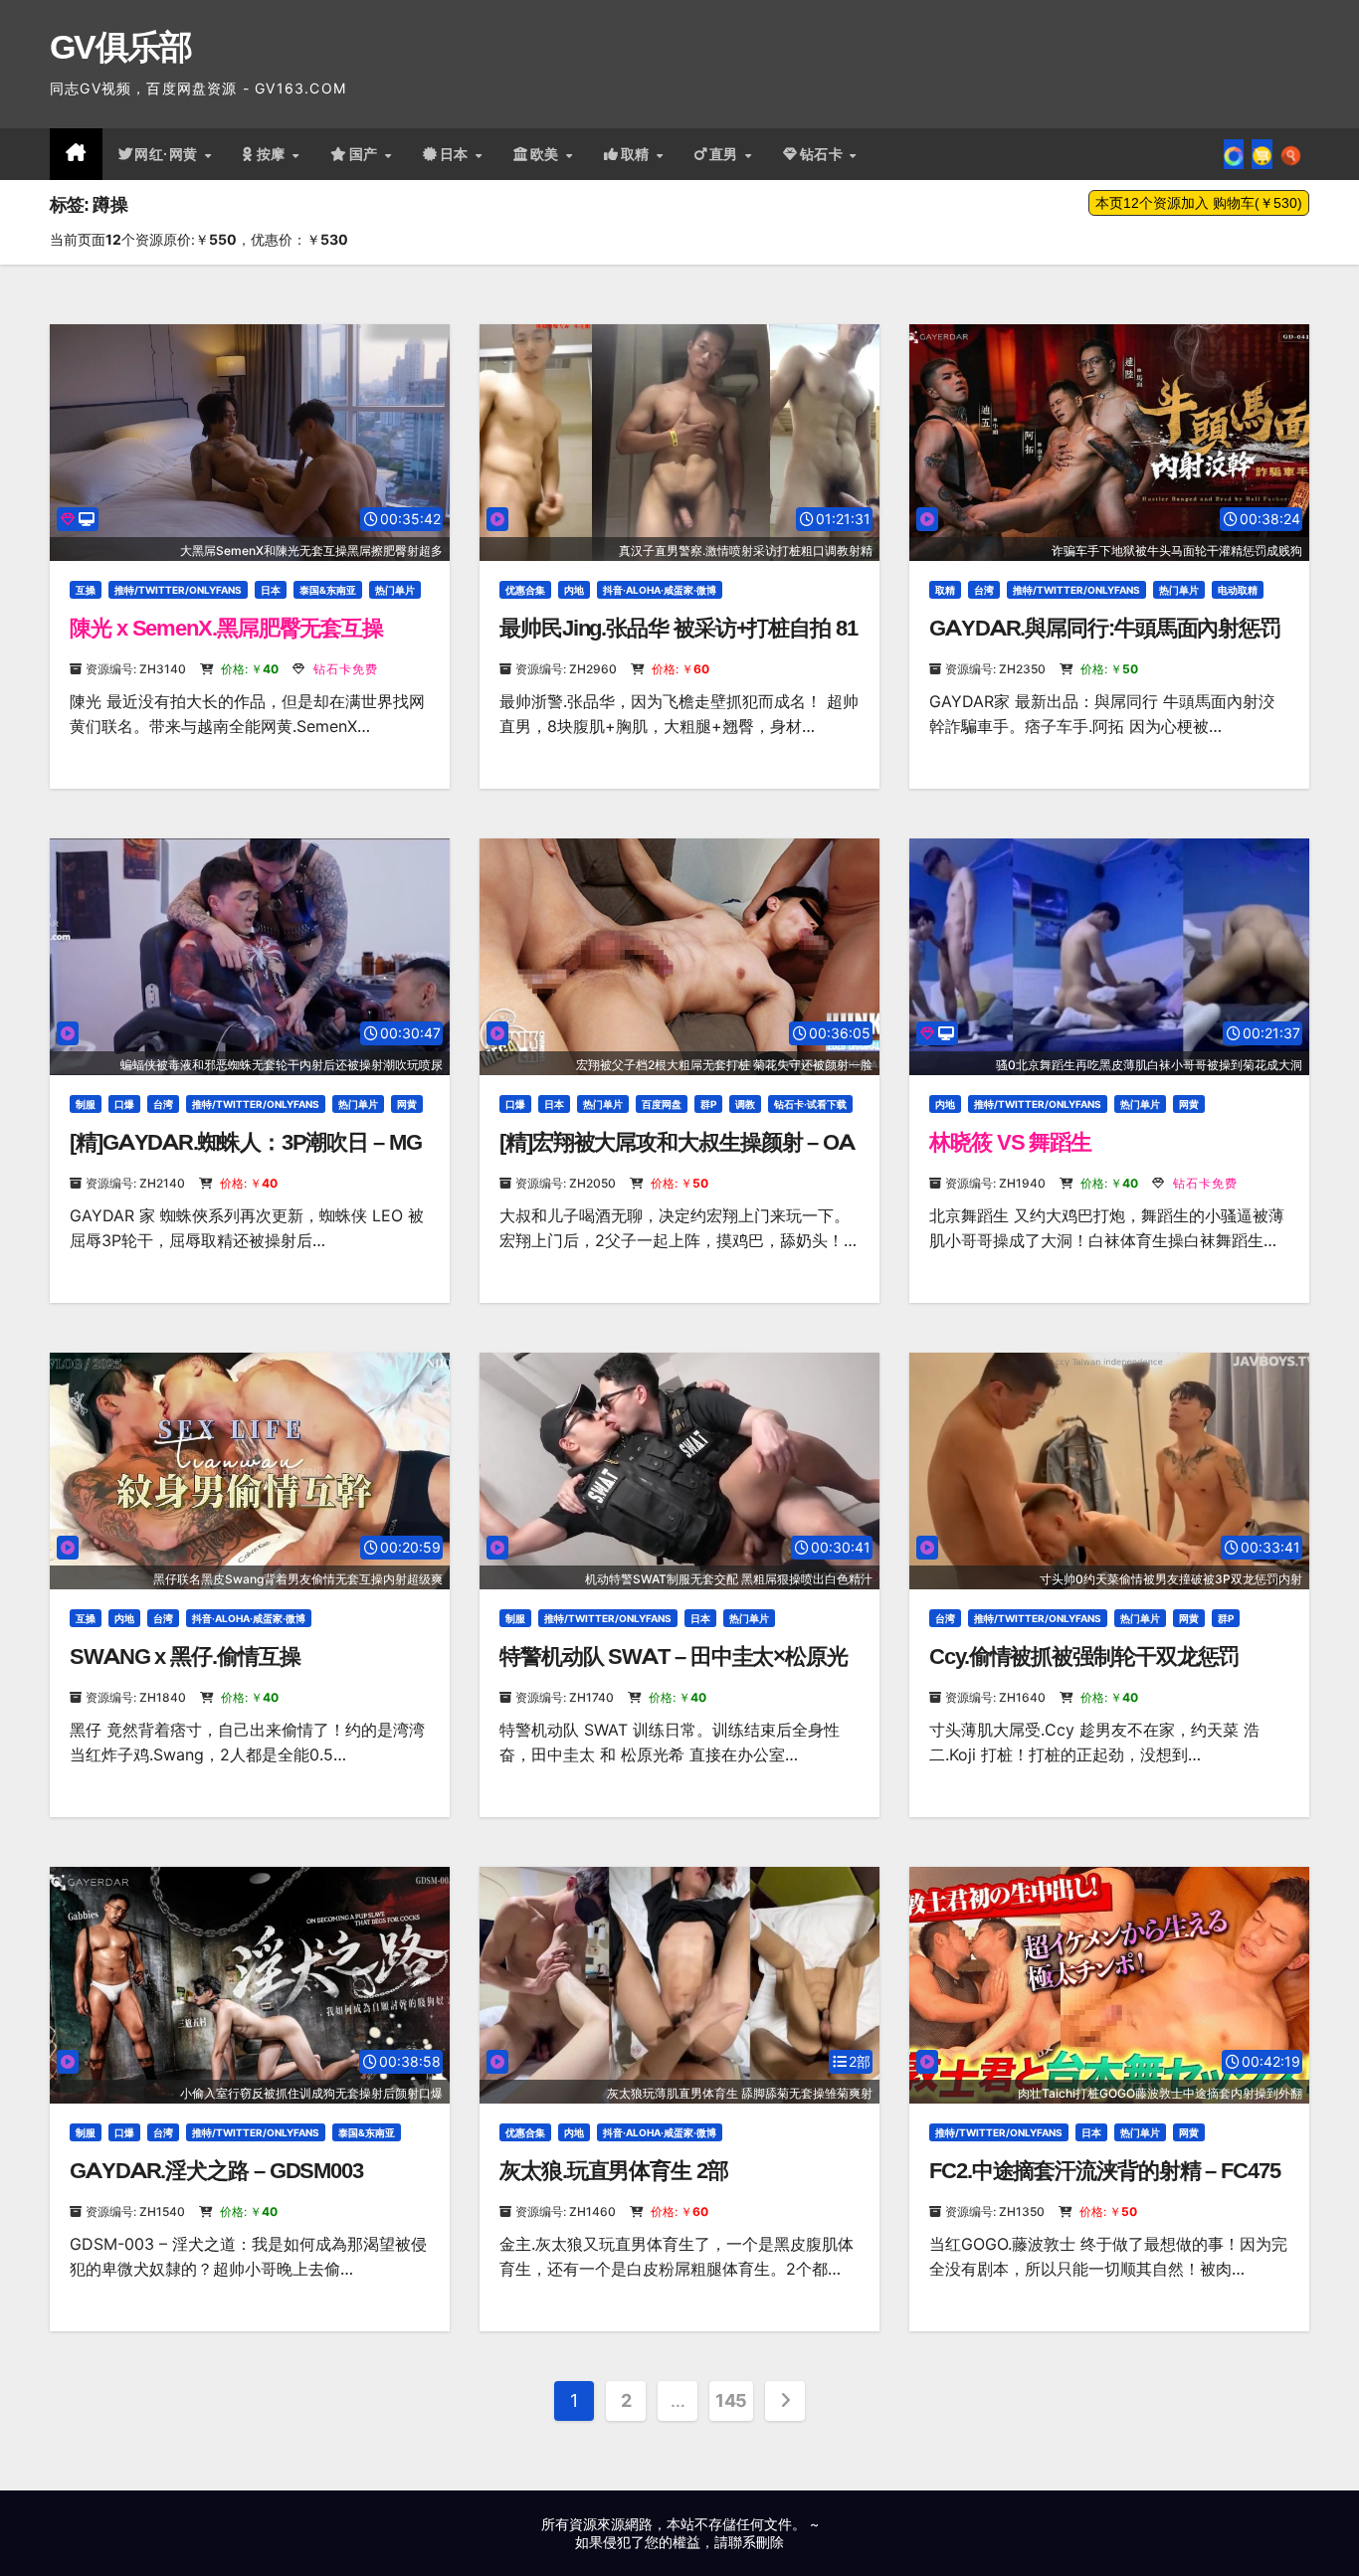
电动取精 (1238, 590)
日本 (457, 154)
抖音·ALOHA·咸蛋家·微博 (660, 590)
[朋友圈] (1234, 154)
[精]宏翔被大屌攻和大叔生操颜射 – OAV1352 (677, 1155)
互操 (86, 590)
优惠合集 (525, 590)
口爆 (124, 1104)
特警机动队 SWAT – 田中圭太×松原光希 (674, 1669)
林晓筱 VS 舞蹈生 (1010, 1142)
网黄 (407, 1104)
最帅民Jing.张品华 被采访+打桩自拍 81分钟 (679, 641)
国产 (366, 154)
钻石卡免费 (344, 669)
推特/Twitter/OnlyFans (178, 590)
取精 (638, 154)
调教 (745, 1104)
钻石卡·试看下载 (810, 1104)
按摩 (274, 154)
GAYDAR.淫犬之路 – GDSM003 (216, 2171)
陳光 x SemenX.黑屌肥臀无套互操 (226, 628)
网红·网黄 (168, 154)
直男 (726, 154)
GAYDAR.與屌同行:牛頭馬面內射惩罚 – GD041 (1105, 641)
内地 (574, 590)
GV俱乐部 (121, 47)
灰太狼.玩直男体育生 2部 (614, 2171)
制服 (86, 1104)
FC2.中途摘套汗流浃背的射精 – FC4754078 (1105, 2184)
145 (731, 2400)
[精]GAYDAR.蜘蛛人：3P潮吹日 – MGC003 (246, 1155)
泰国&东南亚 (328, 590)
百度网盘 (662, 1104)
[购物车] (1262, 154)
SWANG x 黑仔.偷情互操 (185, 1656)
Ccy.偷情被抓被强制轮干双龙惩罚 (1084, 1656)
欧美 (547, 154)
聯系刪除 (756, 2542)
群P (708, 1104)
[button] (1291, 154)
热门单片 (395, 590)
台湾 (984, 590)
